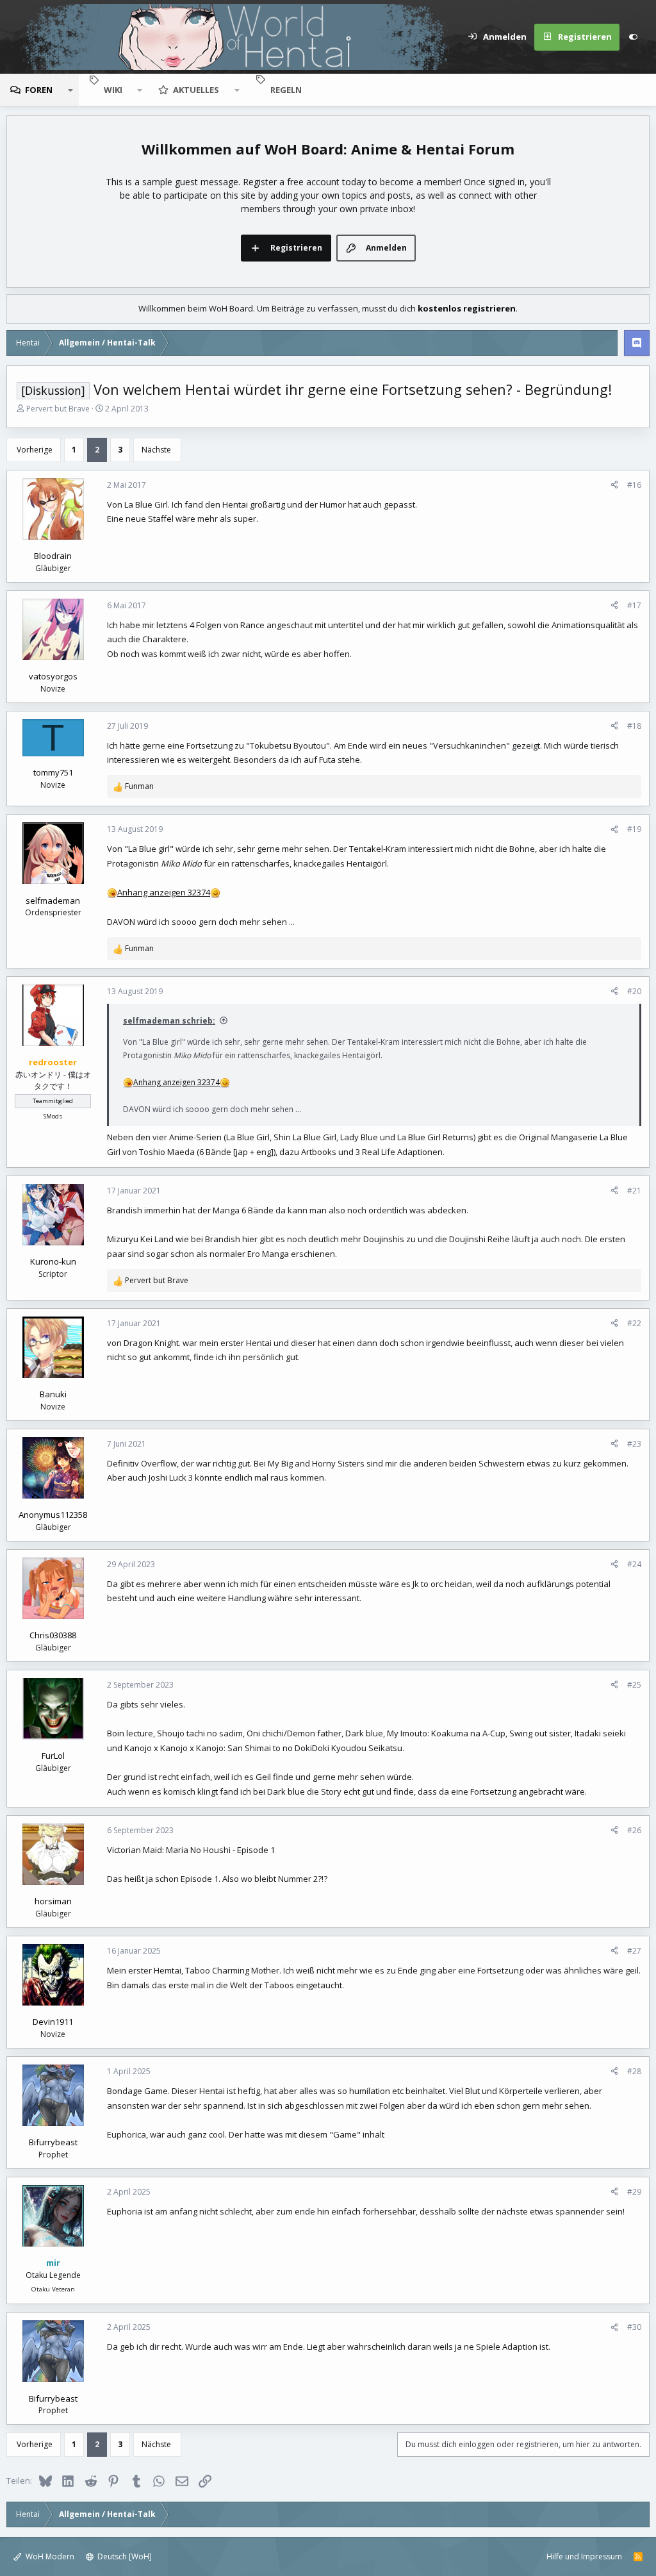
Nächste (156, 450)
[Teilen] (614, 485)
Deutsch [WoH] (124, 2556)
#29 (634, 2192)
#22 (634, 1323)
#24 (634, 1564)
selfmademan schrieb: (169, 1021)
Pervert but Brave (58, 409)
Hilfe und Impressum (584, 2556)
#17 (634, 605)
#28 (634, 2071)
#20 (634, 991)
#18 (634, 726)
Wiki (113, 90)
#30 (634, 2327)
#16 (634, 485)
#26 (634, 1830)
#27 (634, 1951)
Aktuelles (196, 90)
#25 (634, 1685)
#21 (634, 1191)
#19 (634, 829)
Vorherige (35, 450)
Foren (39, 90)
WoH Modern (49, 2556)
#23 (634, 1444)
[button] (70, 90)
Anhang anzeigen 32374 (164, 892)
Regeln (286, 90)
